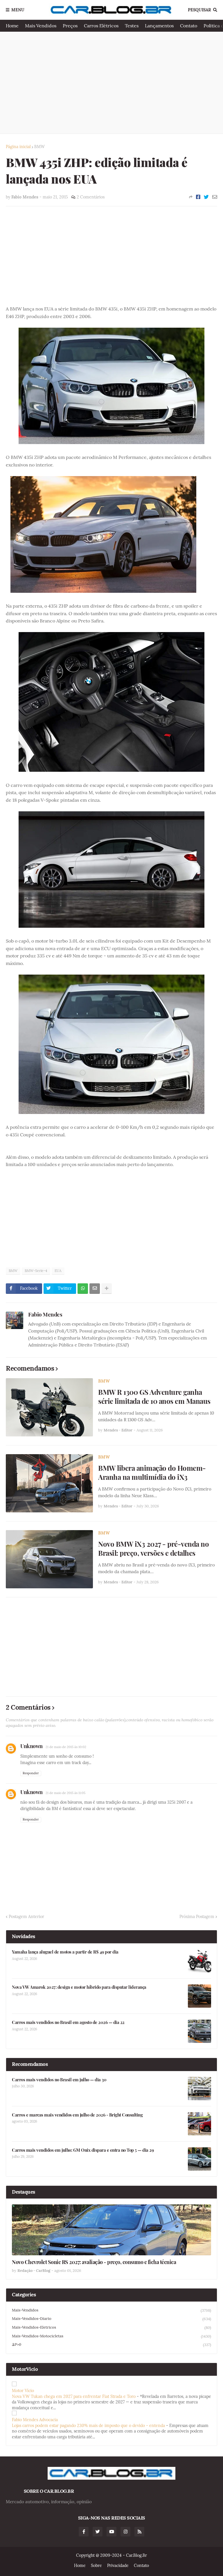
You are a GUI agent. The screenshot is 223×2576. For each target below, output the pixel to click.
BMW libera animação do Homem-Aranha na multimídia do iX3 (152, 1472)
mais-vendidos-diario (111, 2319)
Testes (132, 26)
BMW (39, 147)
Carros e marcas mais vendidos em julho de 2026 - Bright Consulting (77, 2115)
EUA (58, 1271)
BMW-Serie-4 (36, 1271)
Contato (189, 26)
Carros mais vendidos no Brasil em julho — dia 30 (59, 2080)
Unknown (32, 1746)
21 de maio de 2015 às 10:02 (66, 1747)
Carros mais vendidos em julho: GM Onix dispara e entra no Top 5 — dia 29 (83, 2150)
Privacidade (118, 2566)
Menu (18, 10)
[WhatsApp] (83, 1289)
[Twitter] (206, 197)
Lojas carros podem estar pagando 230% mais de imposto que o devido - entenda (88, 2426)
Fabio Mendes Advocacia (35, 2420)
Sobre (96, 2566)
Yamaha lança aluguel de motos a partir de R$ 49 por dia (65, 1952)
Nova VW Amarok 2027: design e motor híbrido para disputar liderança (79, 1987)
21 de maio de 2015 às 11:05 (65, 1793)
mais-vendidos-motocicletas (111, 2336)
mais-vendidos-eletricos (111, 2327)
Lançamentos (159, 26)
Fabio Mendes (45, 1314)
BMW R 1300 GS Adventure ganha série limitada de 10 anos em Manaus (154, 1397)
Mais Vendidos (41, 26)
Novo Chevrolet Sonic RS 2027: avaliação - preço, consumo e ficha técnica (94, 2262)
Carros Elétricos (101, 26)
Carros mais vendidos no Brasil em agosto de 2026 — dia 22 (68, 2022)
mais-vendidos (111, 2310)
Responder (31, 1773)
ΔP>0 (111, 2345)
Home (12, 26)
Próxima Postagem (197, 1917)
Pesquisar (199, 10)
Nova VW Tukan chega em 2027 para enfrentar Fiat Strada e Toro (74, 2396)
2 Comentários (91, 197)
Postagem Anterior (26, 1917)
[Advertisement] (111, 83)
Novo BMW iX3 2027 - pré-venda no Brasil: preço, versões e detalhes (153, 1548)
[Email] (215, 197)
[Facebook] (198, 197)
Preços (70, 26)
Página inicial (18, 147)
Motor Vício (23, 2391)
